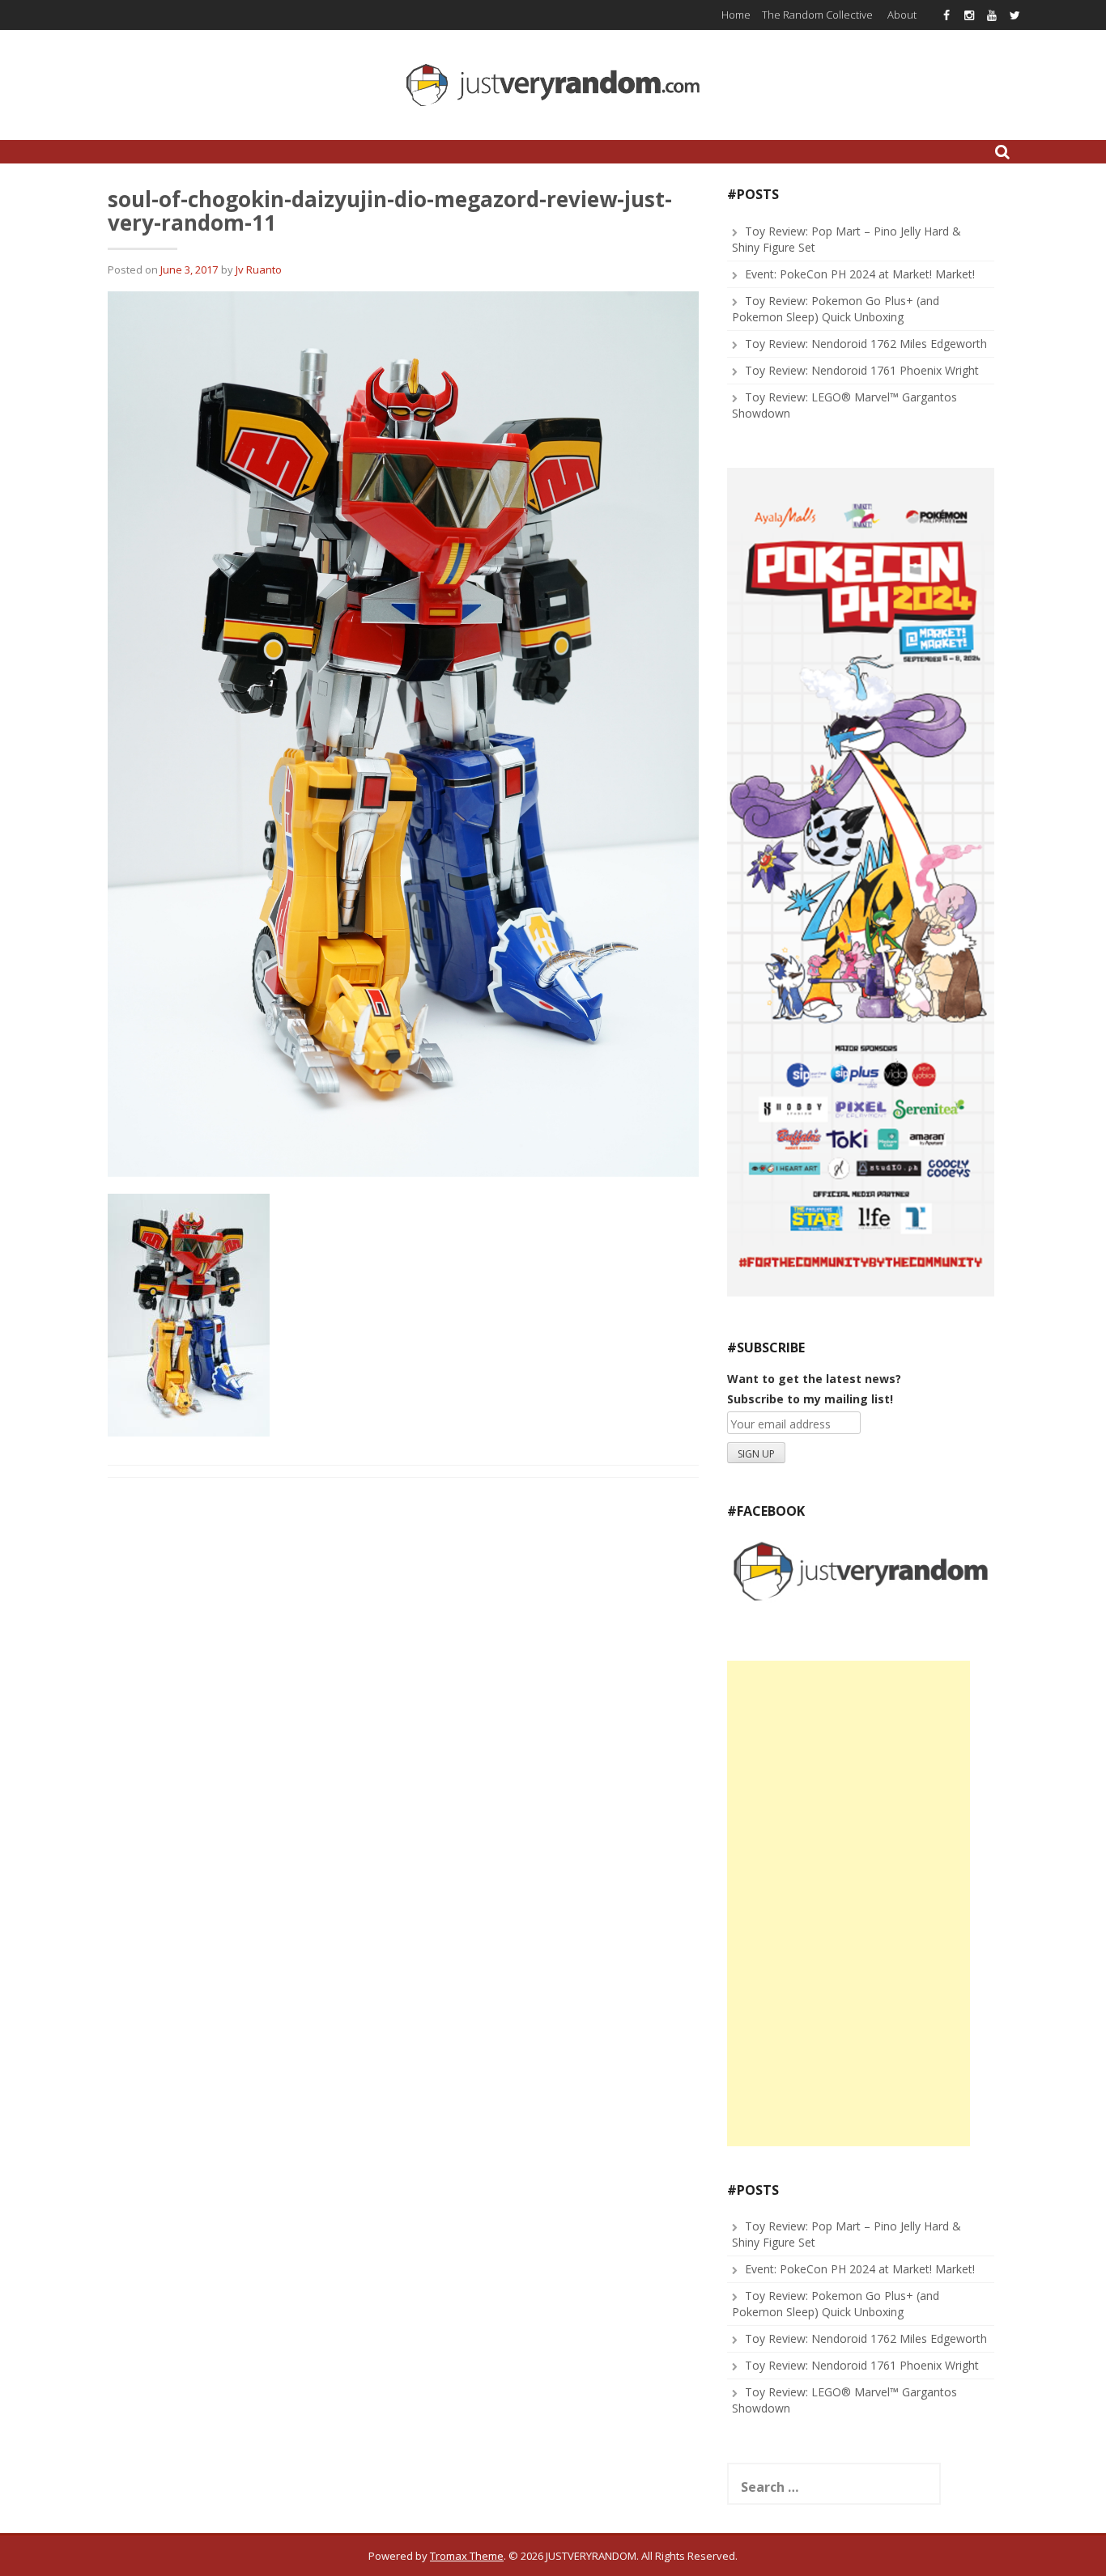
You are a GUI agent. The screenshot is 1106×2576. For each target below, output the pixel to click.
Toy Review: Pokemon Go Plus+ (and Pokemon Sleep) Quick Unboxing (836, 309)
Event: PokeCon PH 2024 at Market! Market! (860, 274)
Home (736, 15)
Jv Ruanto (259, 269)
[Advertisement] (849, 1903)
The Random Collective (817, 15)
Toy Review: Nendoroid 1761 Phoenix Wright (862, 370)
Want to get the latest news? (814, 1379)
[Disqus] (403, 1697)
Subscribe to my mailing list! (810, 1399)
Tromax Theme (467, 2556)
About (902, 15)
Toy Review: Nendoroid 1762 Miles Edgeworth (866, 344)
